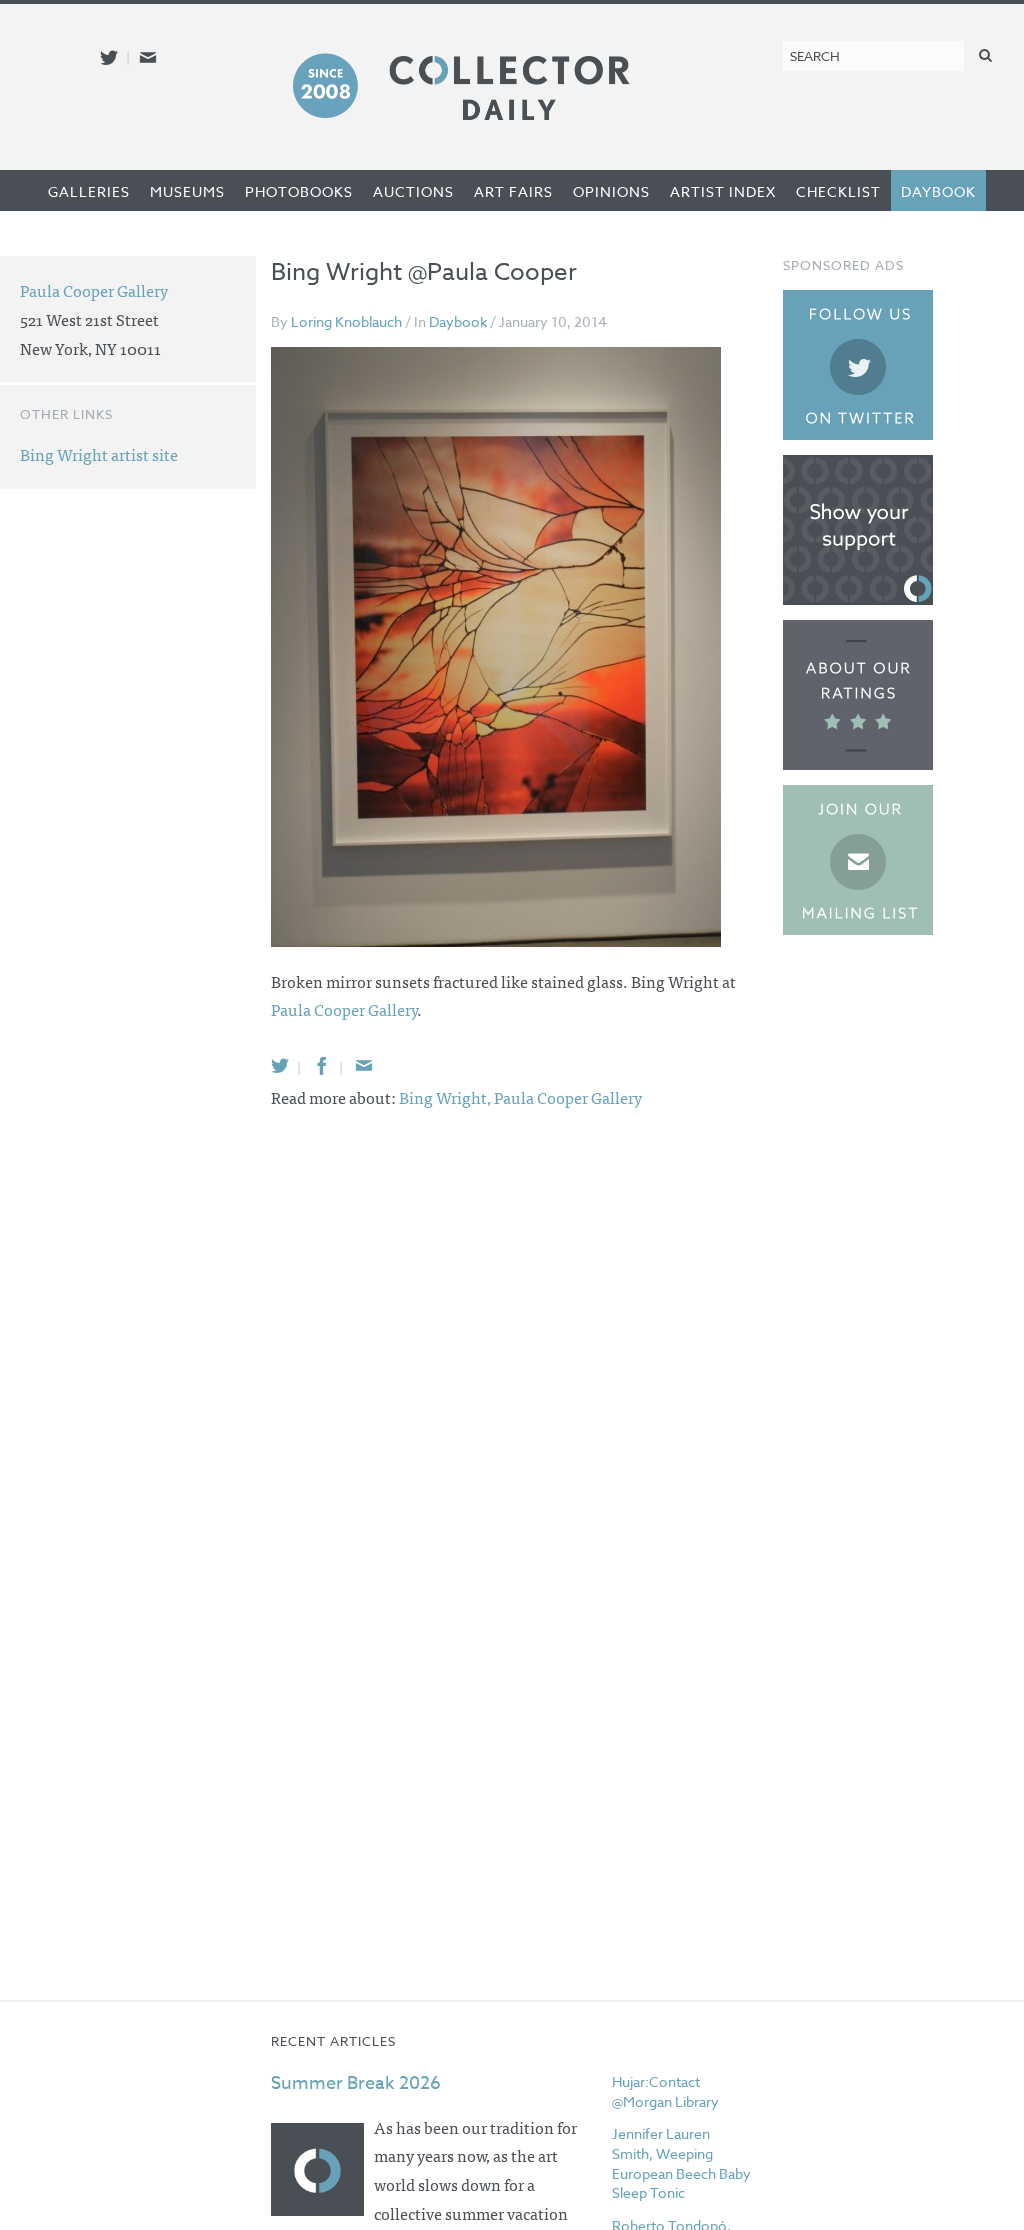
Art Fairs (513, 191)
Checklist (838, 191)
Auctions (413, 191)
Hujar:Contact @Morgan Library (665, 2091)
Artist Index (723, 191)
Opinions (611, 191)
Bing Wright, (446, 1097)
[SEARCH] (986, 54)
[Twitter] (280, 1065)
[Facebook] (322, 1065)
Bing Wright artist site (99, 454)
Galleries (89, 191)
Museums (187, 191)
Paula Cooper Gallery (344, 1009)
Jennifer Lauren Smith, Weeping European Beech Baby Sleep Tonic (681, 2163)
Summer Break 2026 (356, 2083)
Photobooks (299, 191)
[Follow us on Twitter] (109, 57)
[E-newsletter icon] (148, 57)
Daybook (938, 191)
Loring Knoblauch (346, 321)
